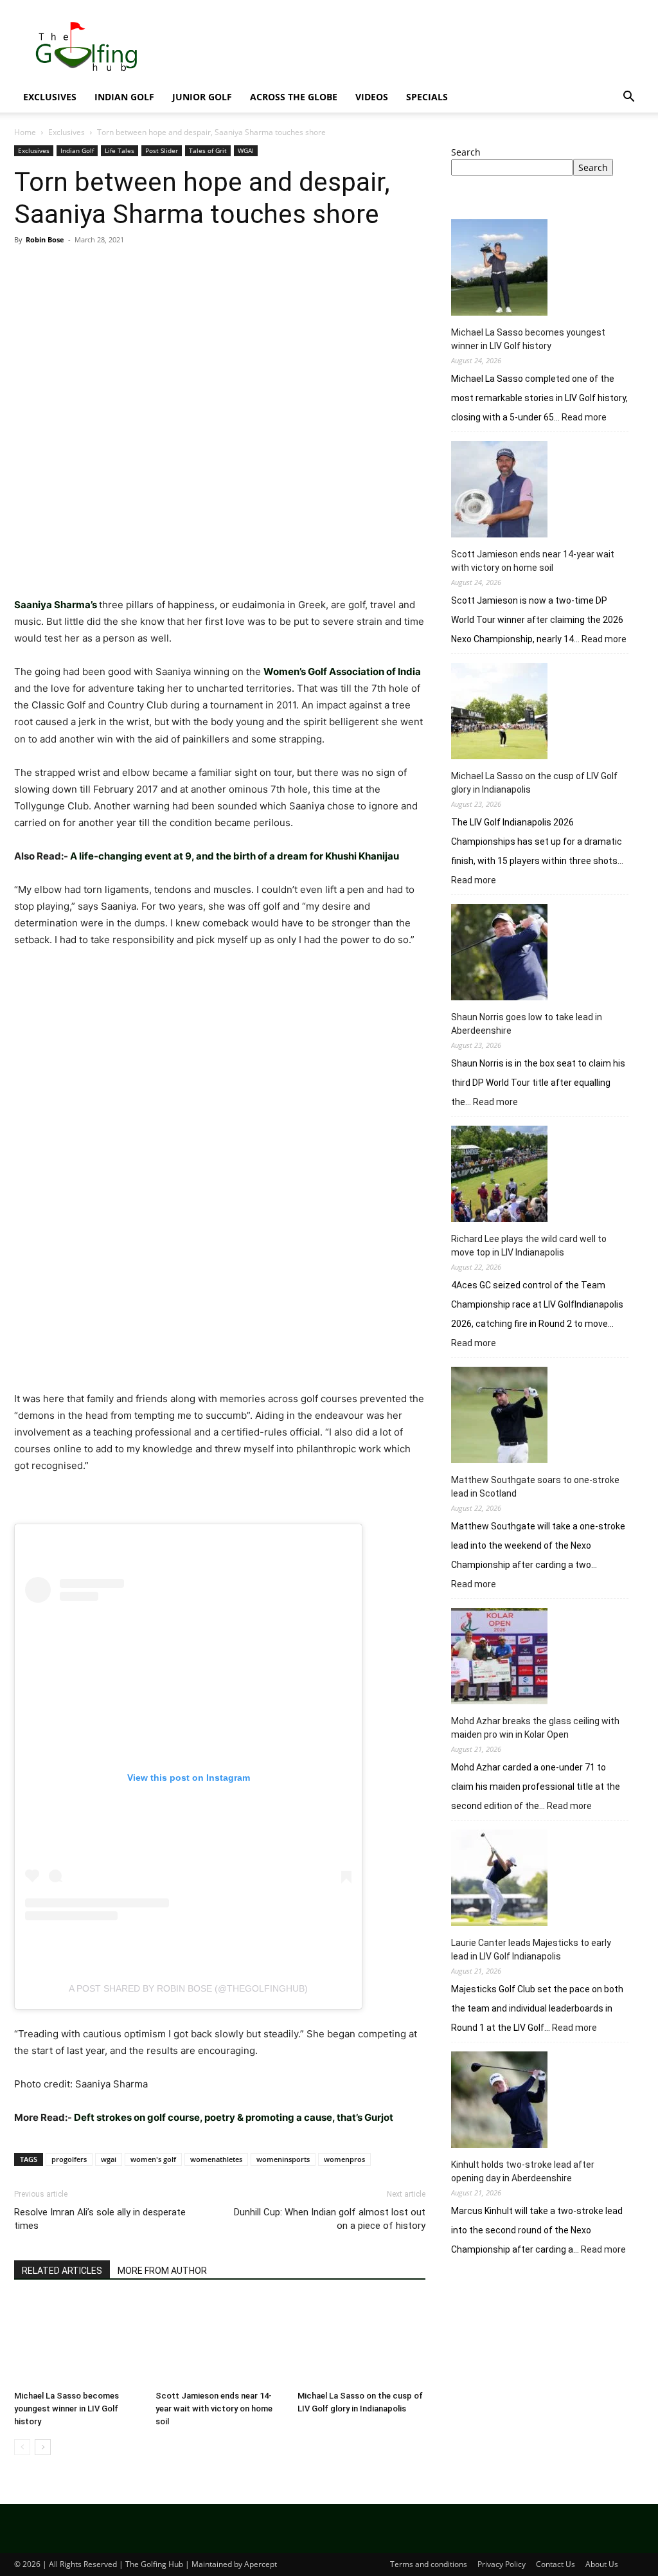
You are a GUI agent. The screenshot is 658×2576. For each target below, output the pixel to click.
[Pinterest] (86, 269)
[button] (628, 98)
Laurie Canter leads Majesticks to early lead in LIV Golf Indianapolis (531, 1950)
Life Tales (120, 150)
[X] (57, 269)
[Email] (175, 269)
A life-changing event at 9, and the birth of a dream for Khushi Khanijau (236, 856)
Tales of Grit (208, 150)
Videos (372, 97)
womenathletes (216, 2159)
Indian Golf (124, 97)
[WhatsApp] (116, 269)
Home (25, 132)
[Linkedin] (145, 269)
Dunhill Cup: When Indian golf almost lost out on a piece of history (330, 2219)
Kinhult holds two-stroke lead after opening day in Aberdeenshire (523, 2171)
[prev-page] (22, 2447)
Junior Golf (202, 97)
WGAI (246, 150)
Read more (584, 418)
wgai (109, 2159)
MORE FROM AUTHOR (162, 2271)
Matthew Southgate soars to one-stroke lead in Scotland (535, 1487)
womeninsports (283, 2159)
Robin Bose (45, 239)
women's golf (153, 2159)
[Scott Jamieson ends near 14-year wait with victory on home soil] (219, 2341)
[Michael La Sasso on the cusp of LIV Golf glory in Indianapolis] (361, 2341)
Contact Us (556, 2564)
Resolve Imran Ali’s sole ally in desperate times (100, 2219)
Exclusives (50, 97)
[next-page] (43, 2447)
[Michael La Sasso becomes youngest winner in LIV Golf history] (78, 2341)
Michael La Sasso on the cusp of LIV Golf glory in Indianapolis (534, 783)
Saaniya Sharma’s (56, 605)
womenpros (344, 2159)
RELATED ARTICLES (62, 2271)
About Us (602, 2564)
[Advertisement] (547, 2373)
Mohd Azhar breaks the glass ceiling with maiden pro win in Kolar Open (535, 1728)
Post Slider (162, 150)
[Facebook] (27, 269)
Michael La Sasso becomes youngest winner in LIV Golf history (67, 2409)
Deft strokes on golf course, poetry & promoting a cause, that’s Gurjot (234, 2117)
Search (466, 152)
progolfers (69, 2159)
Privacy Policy (502, 2564)
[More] (205, 269)
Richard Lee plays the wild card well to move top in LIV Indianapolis (529, 1246)
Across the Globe (294, 97)
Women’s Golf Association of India (342, 671)
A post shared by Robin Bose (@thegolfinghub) (188, 1988)
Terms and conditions (429, 2564)
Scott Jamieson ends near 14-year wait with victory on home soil (214, 2409)
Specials (427, 97)
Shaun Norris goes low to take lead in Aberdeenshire (527, 1024)
